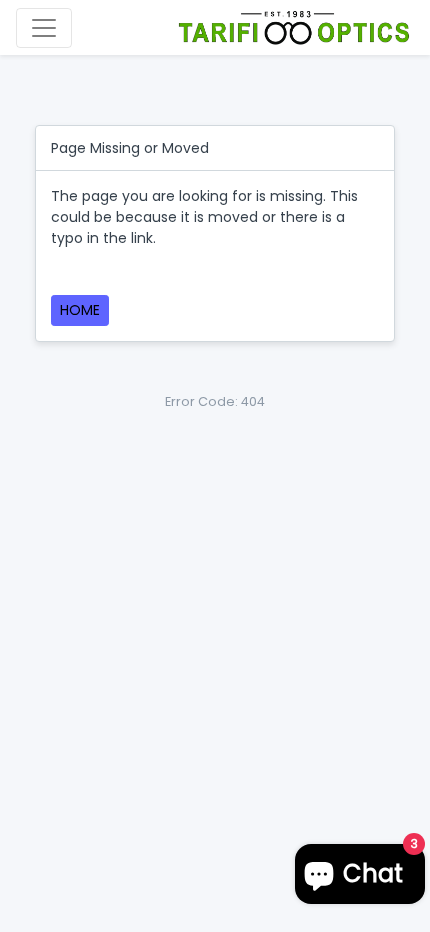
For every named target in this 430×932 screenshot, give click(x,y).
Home (80, 310)
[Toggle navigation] (44, 28)
